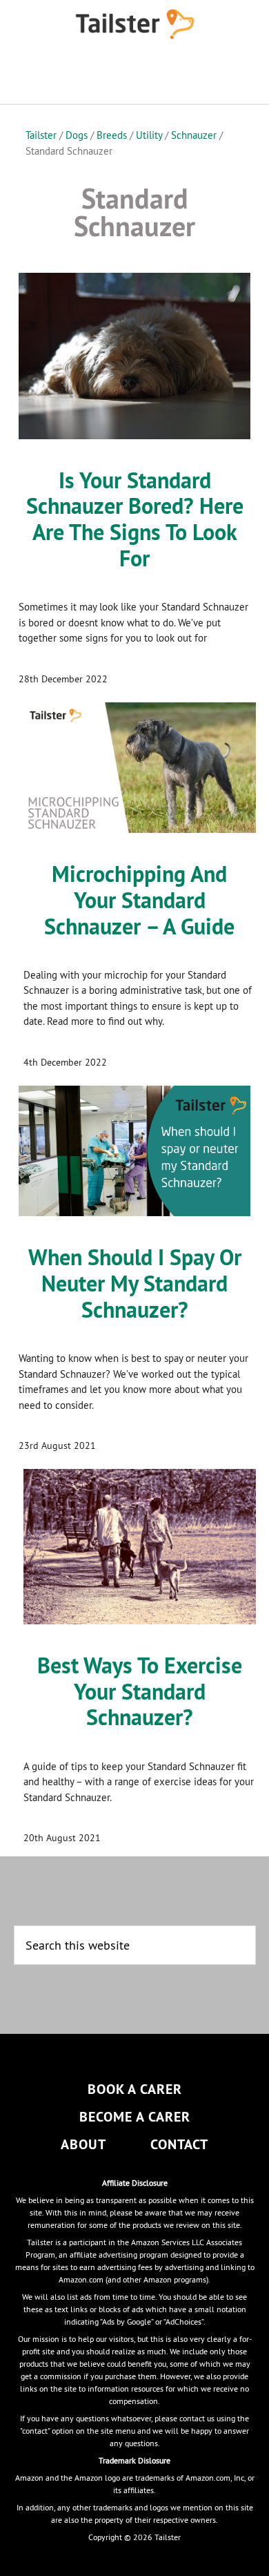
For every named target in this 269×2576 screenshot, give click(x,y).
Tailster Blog (135, 24)
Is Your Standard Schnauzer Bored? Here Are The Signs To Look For (135, 519)
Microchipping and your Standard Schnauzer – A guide (139, 900)
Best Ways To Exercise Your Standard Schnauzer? (140, 1692)
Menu (134, 76)
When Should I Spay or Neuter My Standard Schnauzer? (135, 1284)
